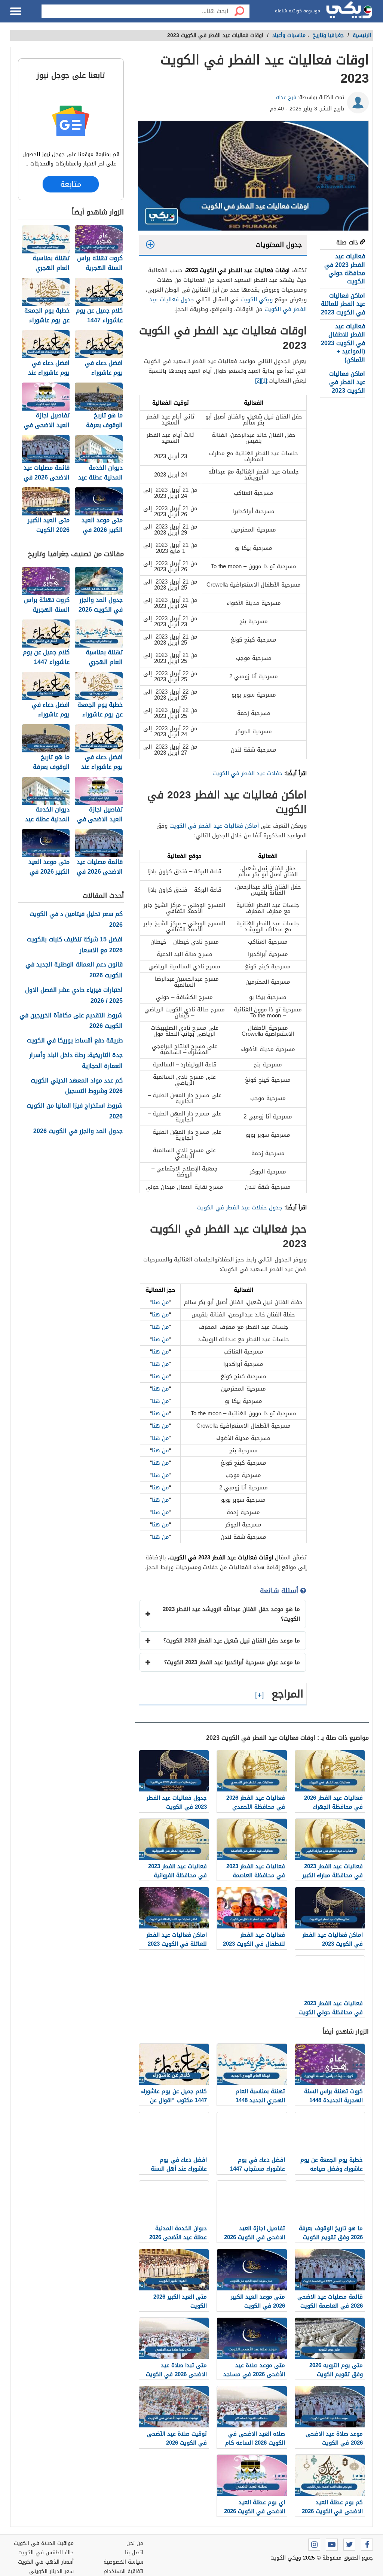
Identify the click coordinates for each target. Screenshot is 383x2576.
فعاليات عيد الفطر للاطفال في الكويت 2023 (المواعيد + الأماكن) (343, 343)
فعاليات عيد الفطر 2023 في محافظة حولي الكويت (345, 269)
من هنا (160, 1302)
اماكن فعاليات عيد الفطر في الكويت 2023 (347, 382)
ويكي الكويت (257, 299)
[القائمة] (16, 11)
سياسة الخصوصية (123, 2562)
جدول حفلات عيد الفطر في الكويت (240, 1208)
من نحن (135, 2543)
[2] (258, 381)
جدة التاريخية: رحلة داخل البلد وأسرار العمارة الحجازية (76, 1061)
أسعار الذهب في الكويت (46, 2562)
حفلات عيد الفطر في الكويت (247, 773)
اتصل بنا (134, 2553)
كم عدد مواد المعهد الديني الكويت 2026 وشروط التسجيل (77, 1086)
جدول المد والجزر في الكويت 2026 (78, 1131)
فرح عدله (286, 98)
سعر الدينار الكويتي (51, 2571)
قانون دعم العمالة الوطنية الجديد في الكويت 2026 (74, 970)
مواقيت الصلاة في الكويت (44, 2543)
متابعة (71, 184)
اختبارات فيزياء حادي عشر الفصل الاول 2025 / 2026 (74, 996)
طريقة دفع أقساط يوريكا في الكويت (75, 1041)
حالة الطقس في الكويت (46, 2553)
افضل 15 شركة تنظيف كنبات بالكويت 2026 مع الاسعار (75, 945)
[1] (264, 381)
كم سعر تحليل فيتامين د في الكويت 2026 (76, 920)
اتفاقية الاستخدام (123, 2571)
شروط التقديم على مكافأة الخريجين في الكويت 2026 (71, 1021)
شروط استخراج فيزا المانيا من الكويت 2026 (75, 1111)
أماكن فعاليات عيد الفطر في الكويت (214, 826)
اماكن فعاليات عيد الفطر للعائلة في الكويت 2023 (343, 304)
